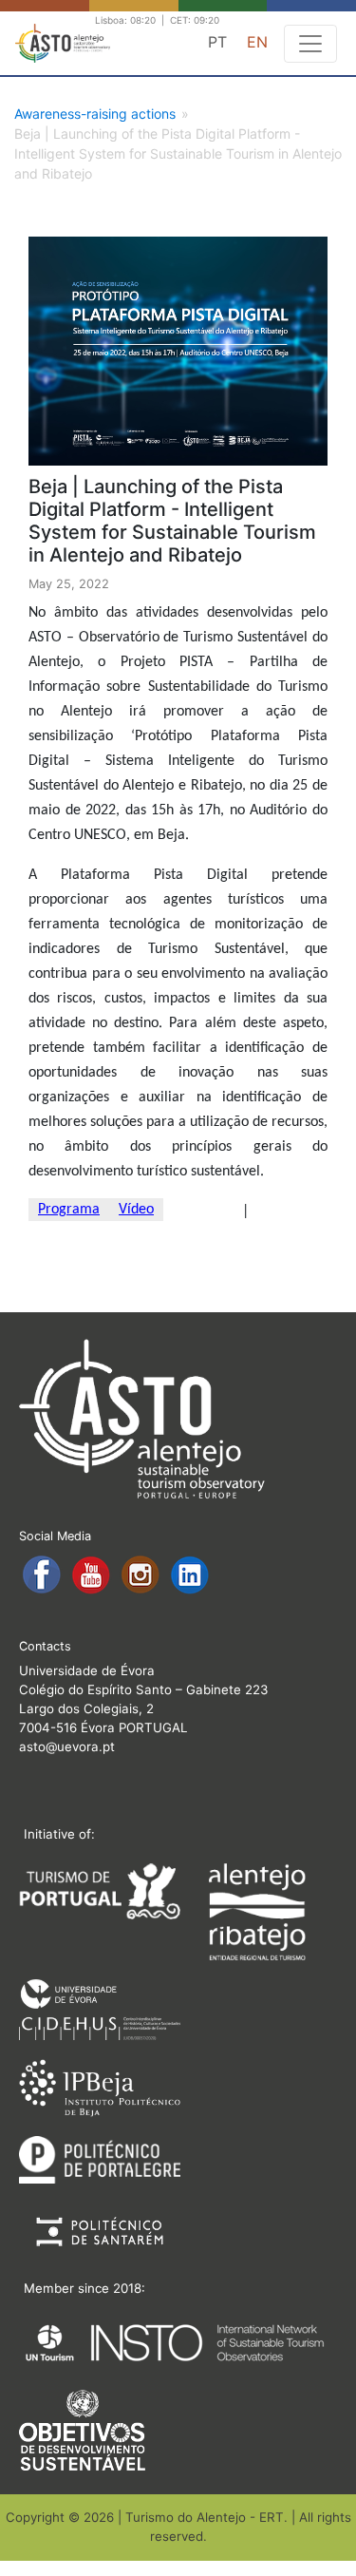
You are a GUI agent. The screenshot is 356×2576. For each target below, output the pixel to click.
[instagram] (142, 1574)
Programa (69, 1210)
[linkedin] (190, 1574)
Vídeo (136, 1210)
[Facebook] (44, 1574)
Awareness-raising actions (95, 114)
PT (217, 42)
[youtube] (93, 1574)
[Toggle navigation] (310, 44)
